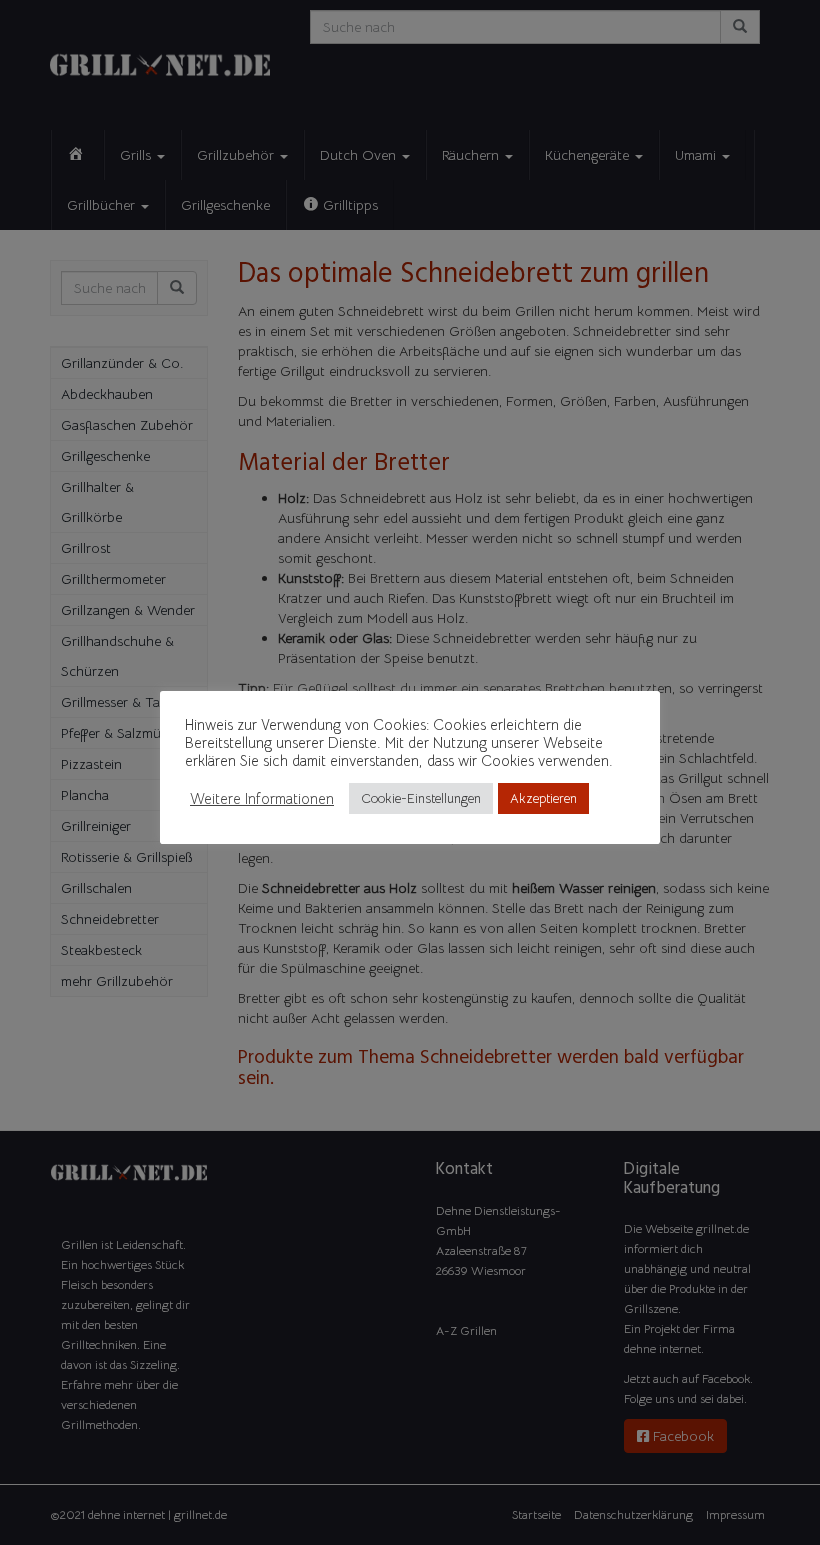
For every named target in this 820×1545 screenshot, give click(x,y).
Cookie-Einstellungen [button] (421, 798)
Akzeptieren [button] (543, 798)
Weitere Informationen (262, 799)
